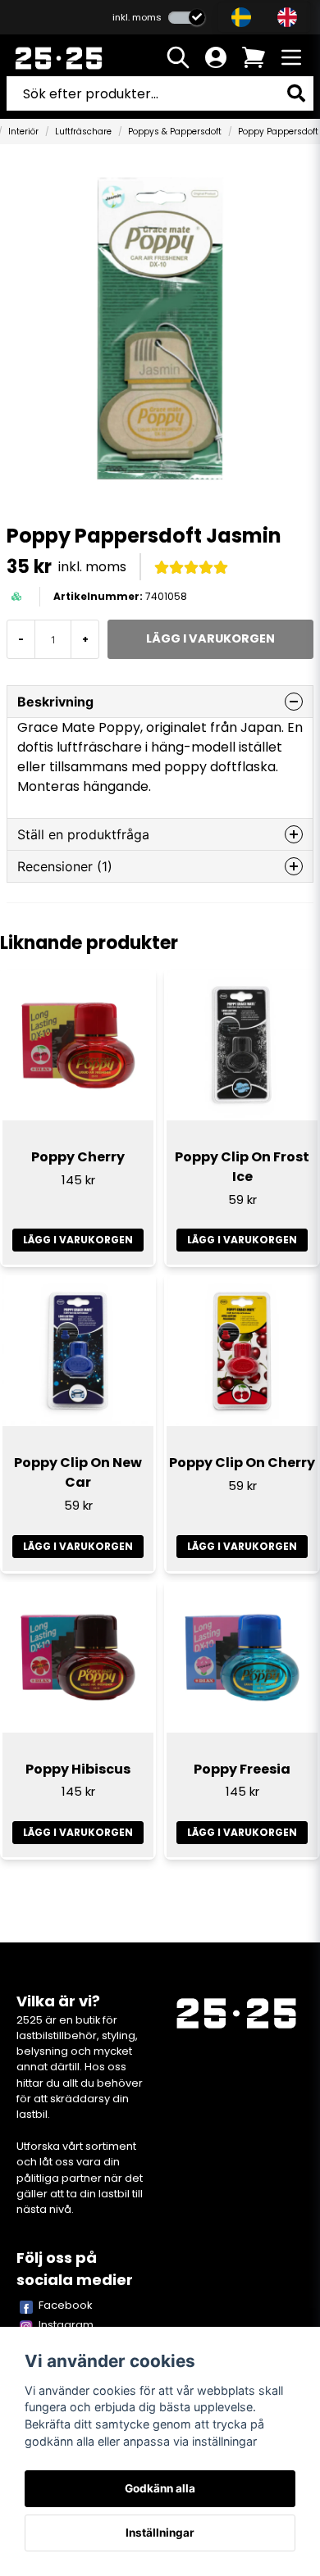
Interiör (23, 132)
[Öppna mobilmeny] (291, 57)
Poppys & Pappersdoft (175, 132)
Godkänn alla (160, 2488)
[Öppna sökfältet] (178, 57)
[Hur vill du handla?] (187, 18)
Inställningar (160, 2533)
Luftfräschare (83, 132)
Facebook (66, 2305)
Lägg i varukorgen (78, 1240)
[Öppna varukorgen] (254, 57)
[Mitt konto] (216, 57)
